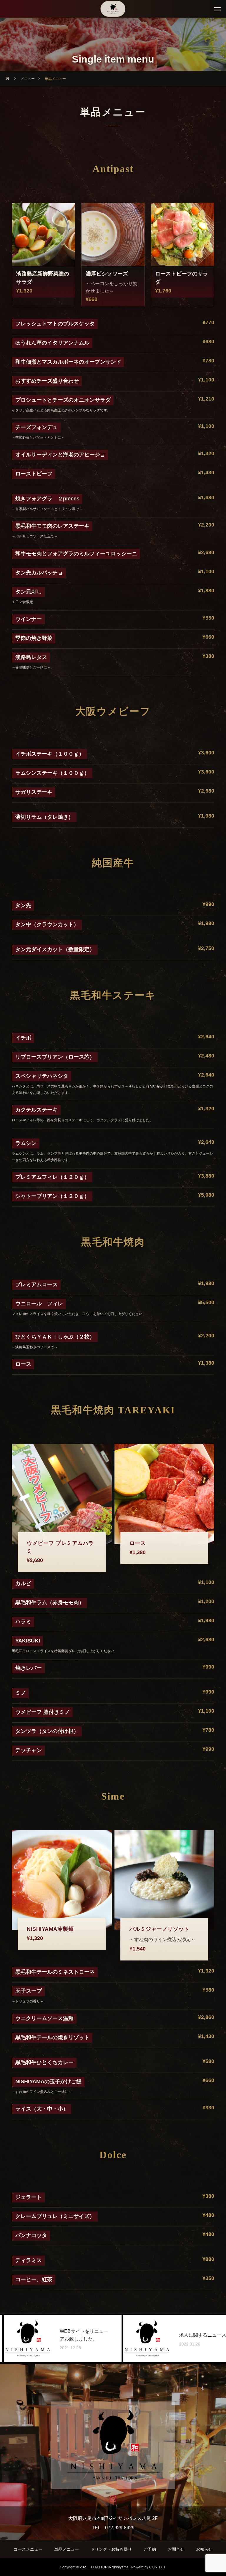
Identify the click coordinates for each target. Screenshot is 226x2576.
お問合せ (176, 2549)
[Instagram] (113, 2499)
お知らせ (204, 2549)
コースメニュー (28, 2549)
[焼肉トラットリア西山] (113, 9)
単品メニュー (67, 2549)
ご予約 (150, 2549)
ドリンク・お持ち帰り (111, 2549)
